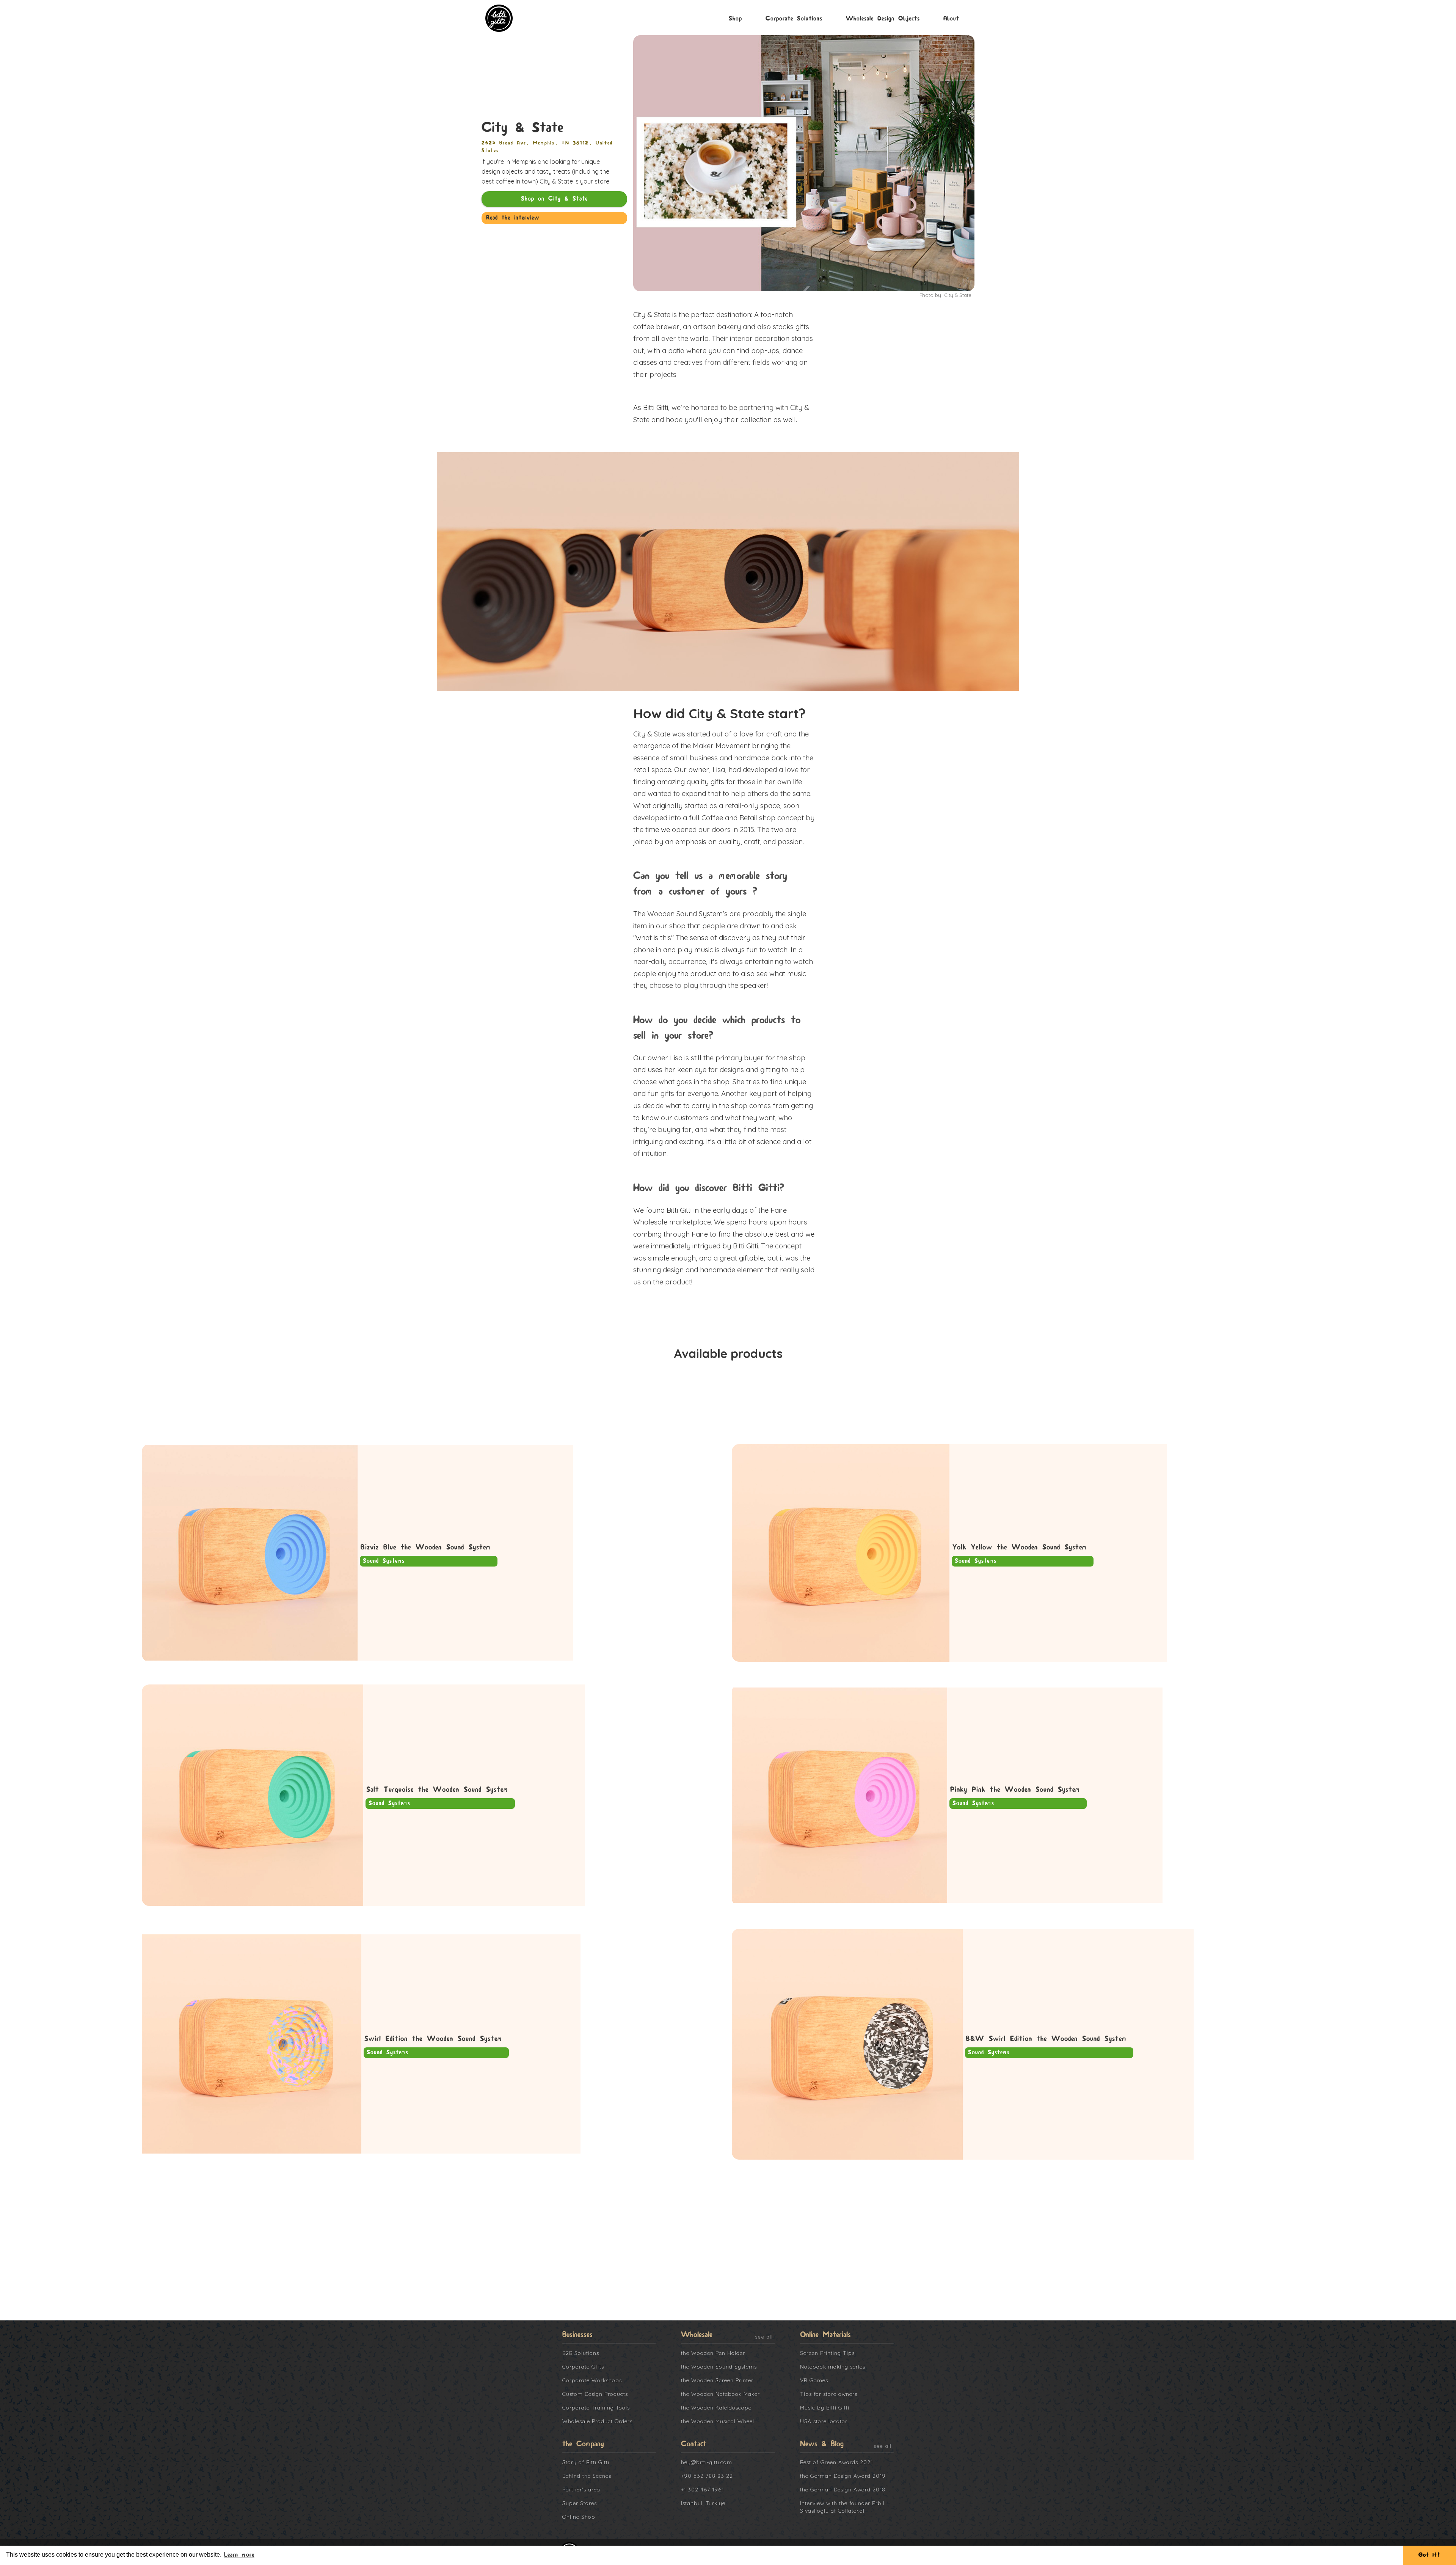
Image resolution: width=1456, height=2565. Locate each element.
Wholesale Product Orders (597, 2421)
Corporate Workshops (592, 2380)
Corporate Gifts (583, 2367)
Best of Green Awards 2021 (836, 2462)
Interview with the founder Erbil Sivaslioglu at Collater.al (842, 2507)
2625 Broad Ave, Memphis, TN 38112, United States (547, 147)
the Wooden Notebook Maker (720, 2394)
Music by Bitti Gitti (825, 2408)
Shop (735, 19)
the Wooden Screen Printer (717, 2380)
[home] (503, 18)
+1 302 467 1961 (702, 2490)
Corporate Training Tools (596, 2408)
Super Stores (580, 2503)
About (951, 19)
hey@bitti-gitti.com (707, 2462)
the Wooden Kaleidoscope (716, 2408)
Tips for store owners (829, 2394)
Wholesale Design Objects (883, 19)
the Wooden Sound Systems (719, 2367)
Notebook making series (833, 2367)
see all (764, 2337)
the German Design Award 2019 (843, 2476)
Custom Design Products (595, 2394)
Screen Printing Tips (827, 2353)
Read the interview (513, 218)
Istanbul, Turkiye (703, 2503)
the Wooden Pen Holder (713, 2353)
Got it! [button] (1429, 2555)
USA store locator (824, 2421)
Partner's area (581, 2490)
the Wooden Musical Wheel (718, 2421)
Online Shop (579, 2517)
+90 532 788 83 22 (707, 2476)
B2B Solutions (581, 2353)
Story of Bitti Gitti (586, 2462)
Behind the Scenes (587, 2476)
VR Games (814, 2380)
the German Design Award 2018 (843, 2490)
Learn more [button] (239, 2555)
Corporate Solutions (794, 19)
